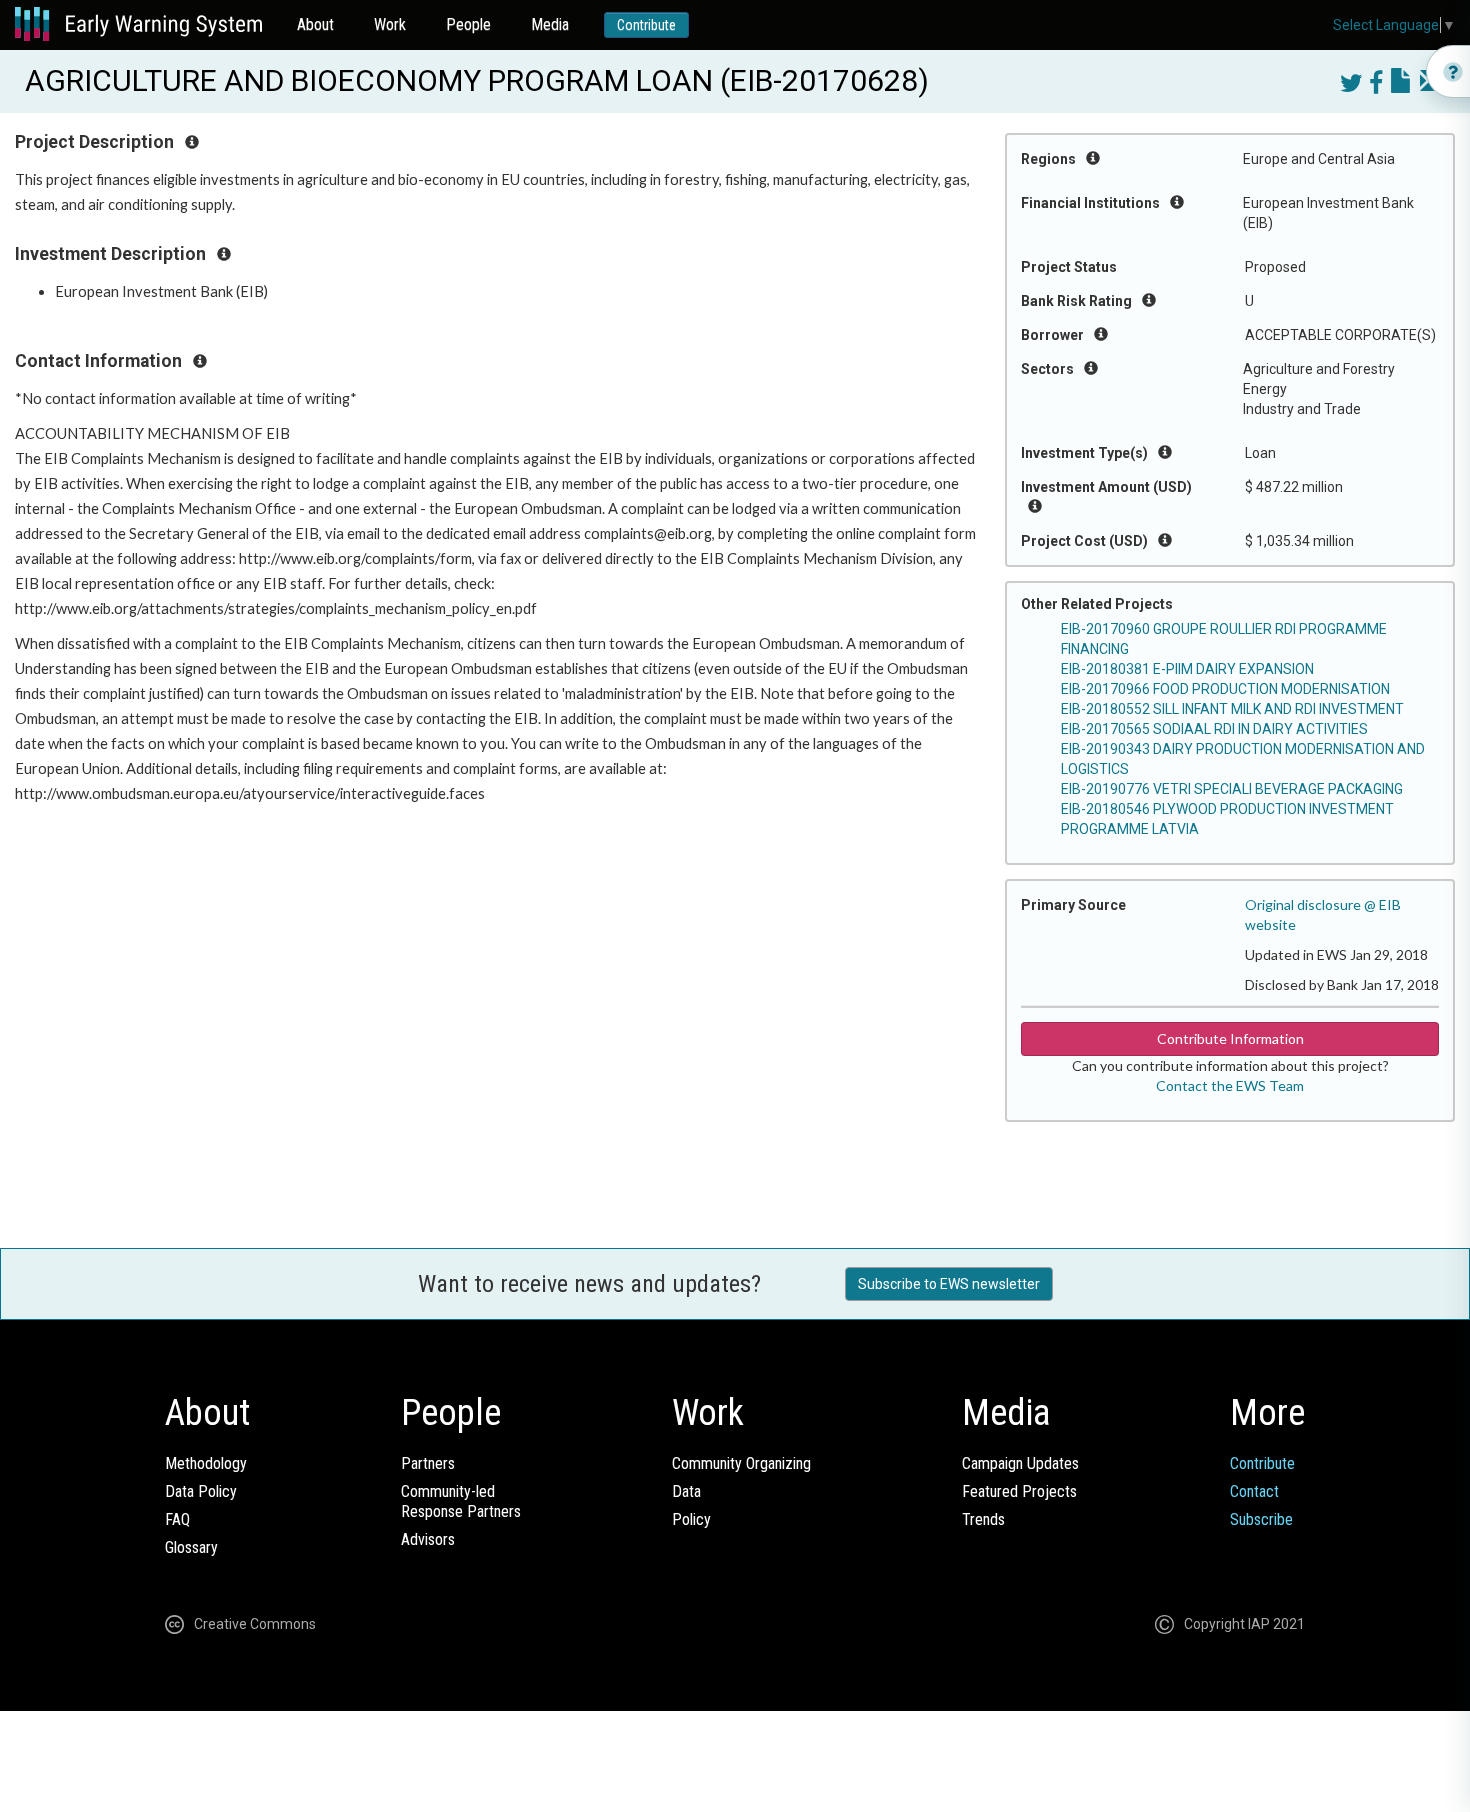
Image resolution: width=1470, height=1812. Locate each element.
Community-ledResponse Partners (461, 1501)
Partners (428, 1463)
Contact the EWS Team (1230, 1085)
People (468, 24)
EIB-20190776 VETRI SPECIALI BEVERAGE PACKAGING (1232, 789)
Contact (1254, 1491)
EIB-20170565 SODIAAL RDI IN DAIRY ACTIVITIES (1214, 729)
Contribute (646, 25)
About (315, 24)
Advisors (428, 1539)
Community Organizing (741, 1463)
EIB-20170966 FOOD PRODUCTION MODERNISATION (1225, 689)
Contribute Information (1230, 1038)
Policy (691, 1519)
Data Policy (201, 1491)
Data (686, 1491)
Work (390, 24)
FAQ (177, 1519)
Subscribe (1261, 1519)
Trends (983, 1519)
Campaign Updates (1020, 1463)
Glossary (191, 1547)
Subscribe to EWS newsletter (949, 1284)
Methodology (206, 1463)
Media (550, 24)
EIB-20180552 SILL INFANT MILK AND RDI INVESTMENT (1232, 709)
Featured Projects (1019, 1491)
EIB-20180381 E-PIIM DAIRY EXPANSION (1187, 669)
